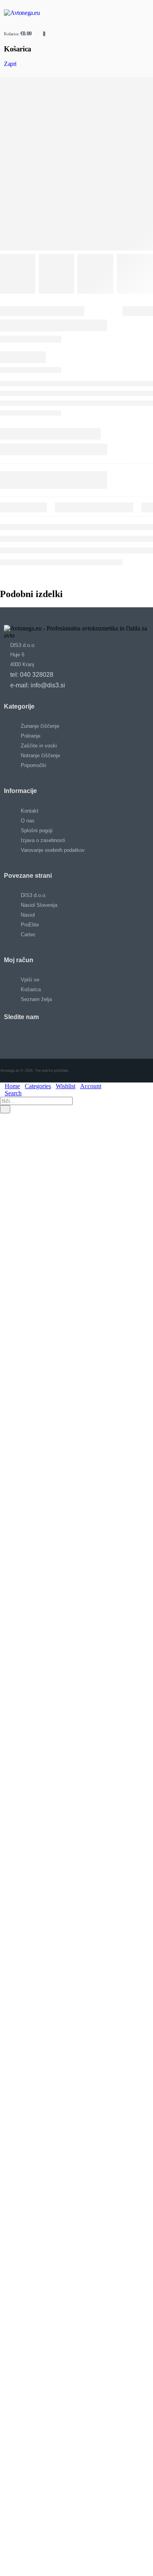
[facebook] (73, 1034)
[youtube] (81, 1034)
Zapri (10, 64)
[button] (2, 1117)
